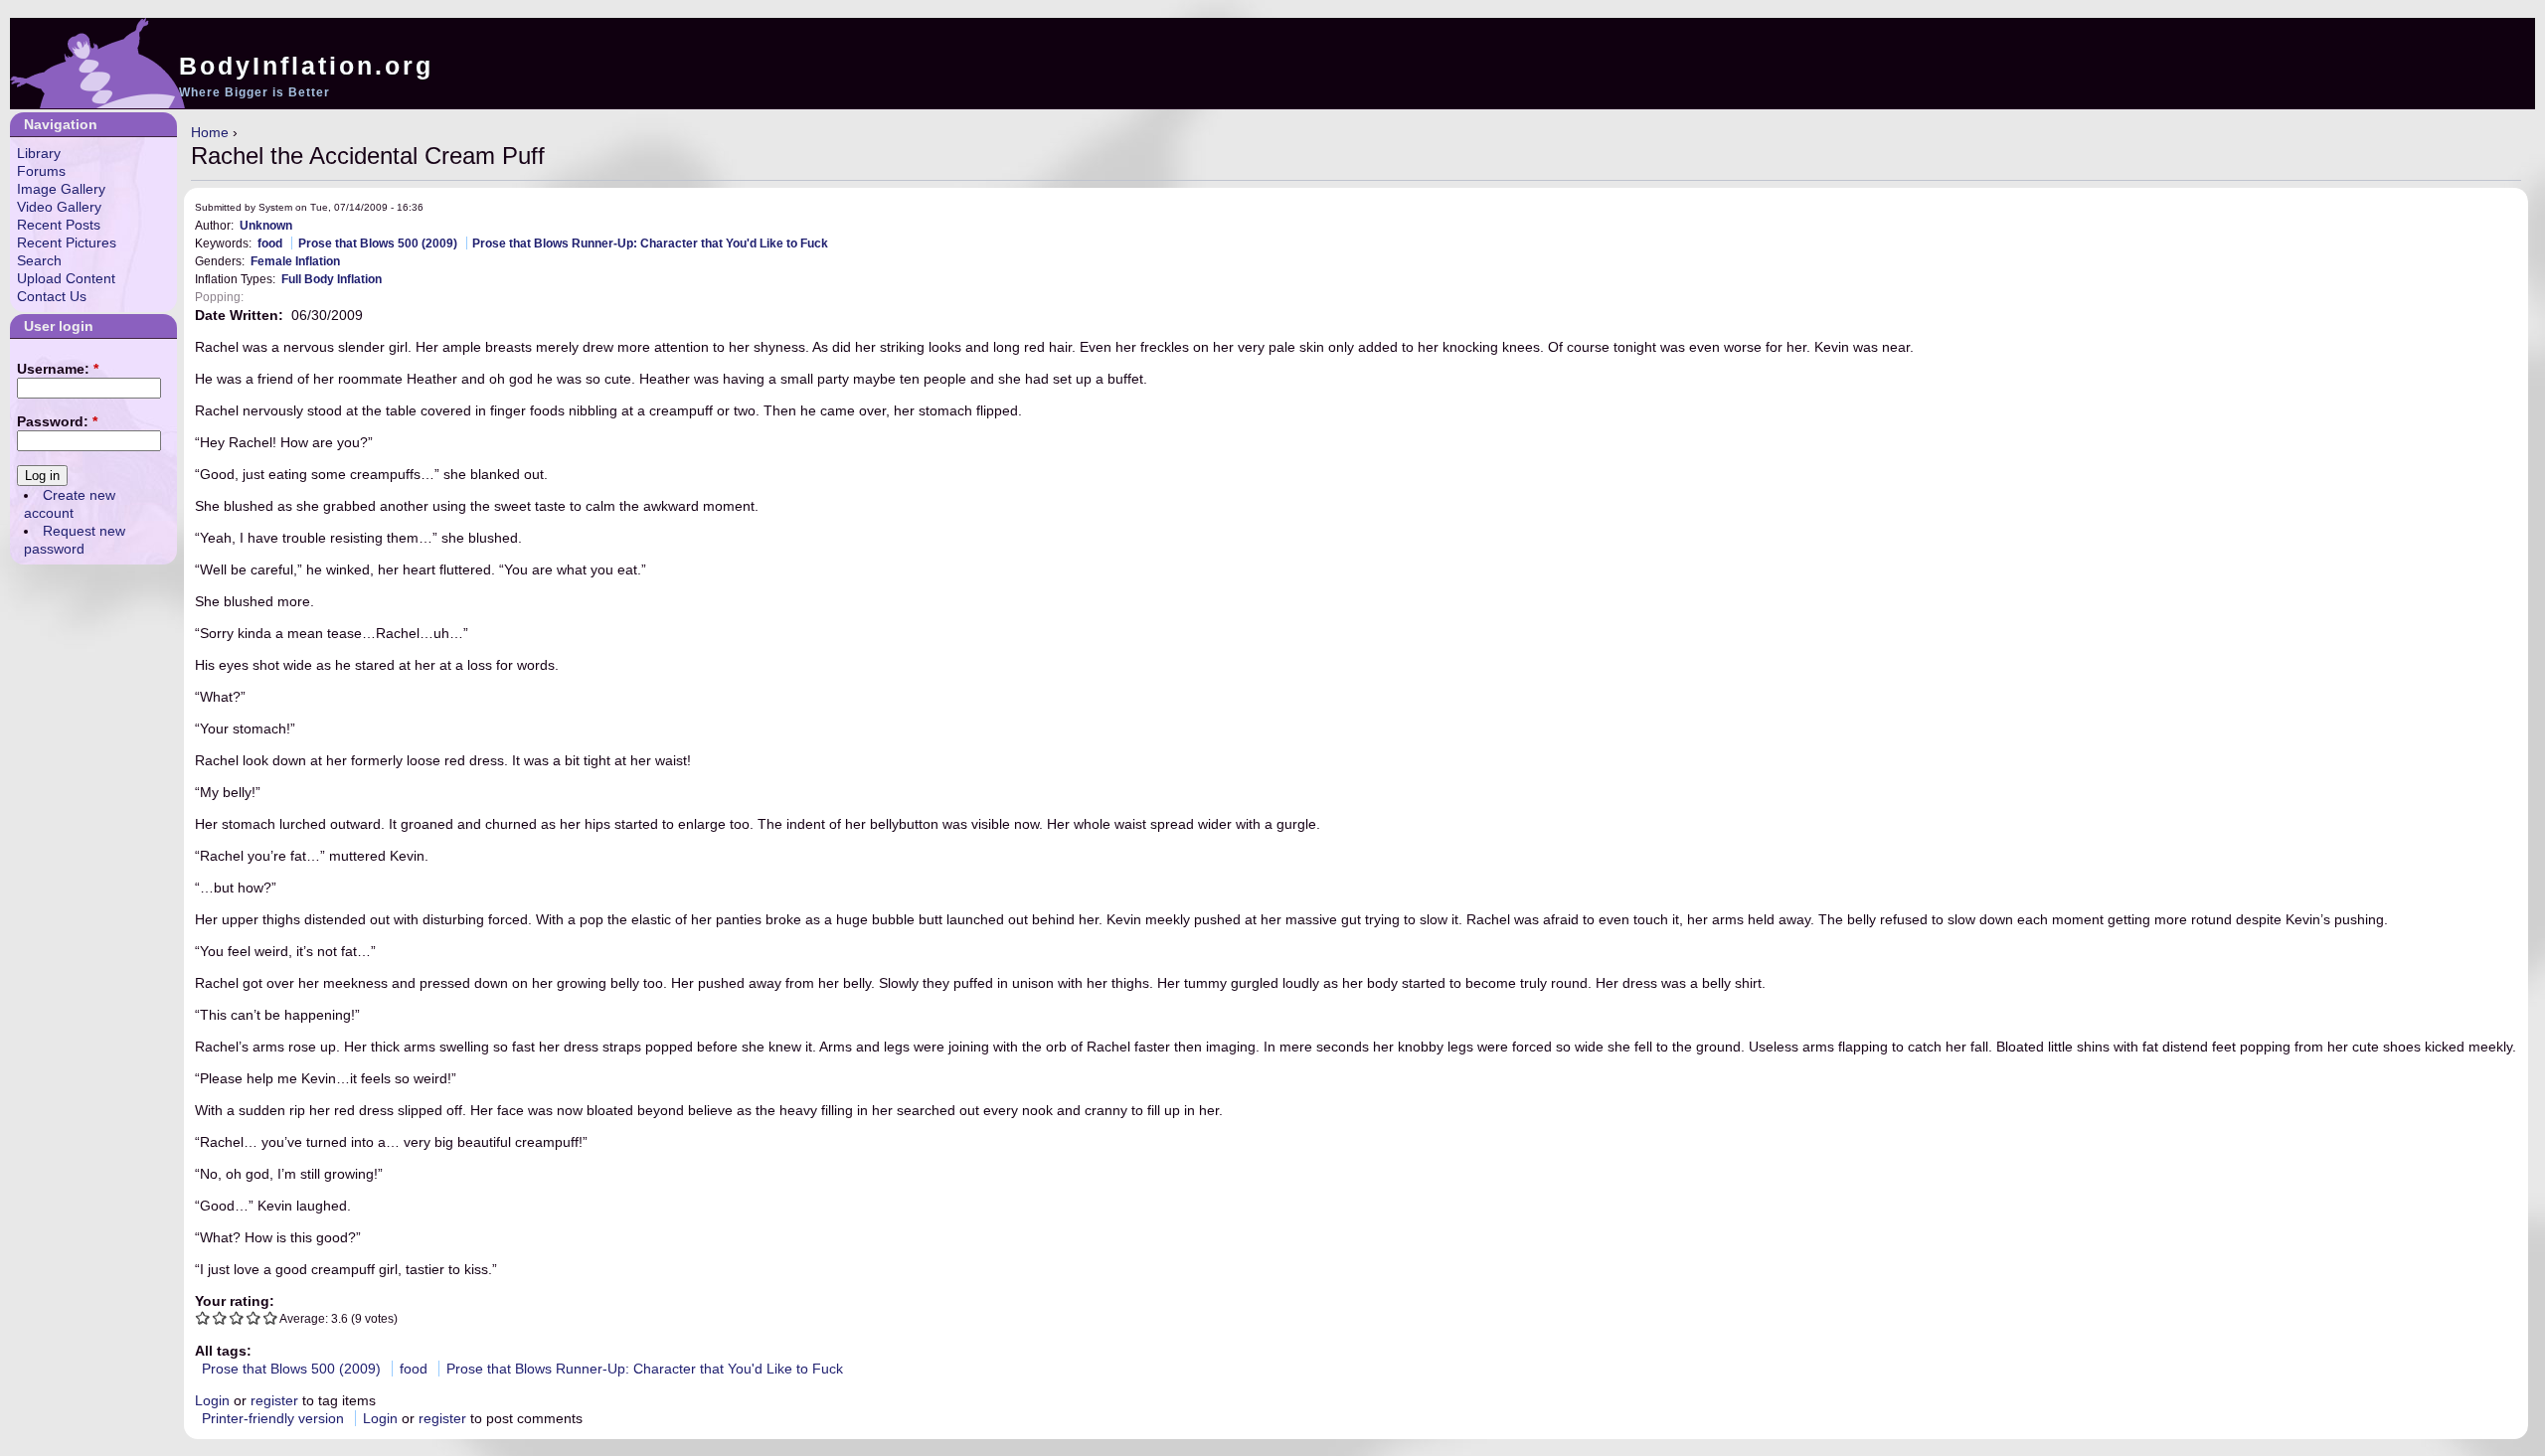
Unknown (266, 225)
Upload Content (66, 278)
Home (210, 132)
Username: (58, 369)
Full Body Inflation (332, 279)
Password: (57, 421)
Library (39, 153)
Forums (41, 171)
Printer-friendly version (273, 1418)
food (270, 243)
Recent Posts (59, 225)
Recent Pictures (67, 243)
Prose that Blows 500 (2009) (378, 243)
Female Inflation (295, 261)
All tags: (223, 1351)
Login (212, 1400)
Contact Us (52, 296)
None (264, 297)
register (274, 1400)
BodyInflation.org (306, 66)
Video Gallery (59, 207)
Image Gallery (61, 189)
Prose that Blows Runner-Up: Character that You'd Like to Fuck (650, 243)
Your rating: (235, 1301)
